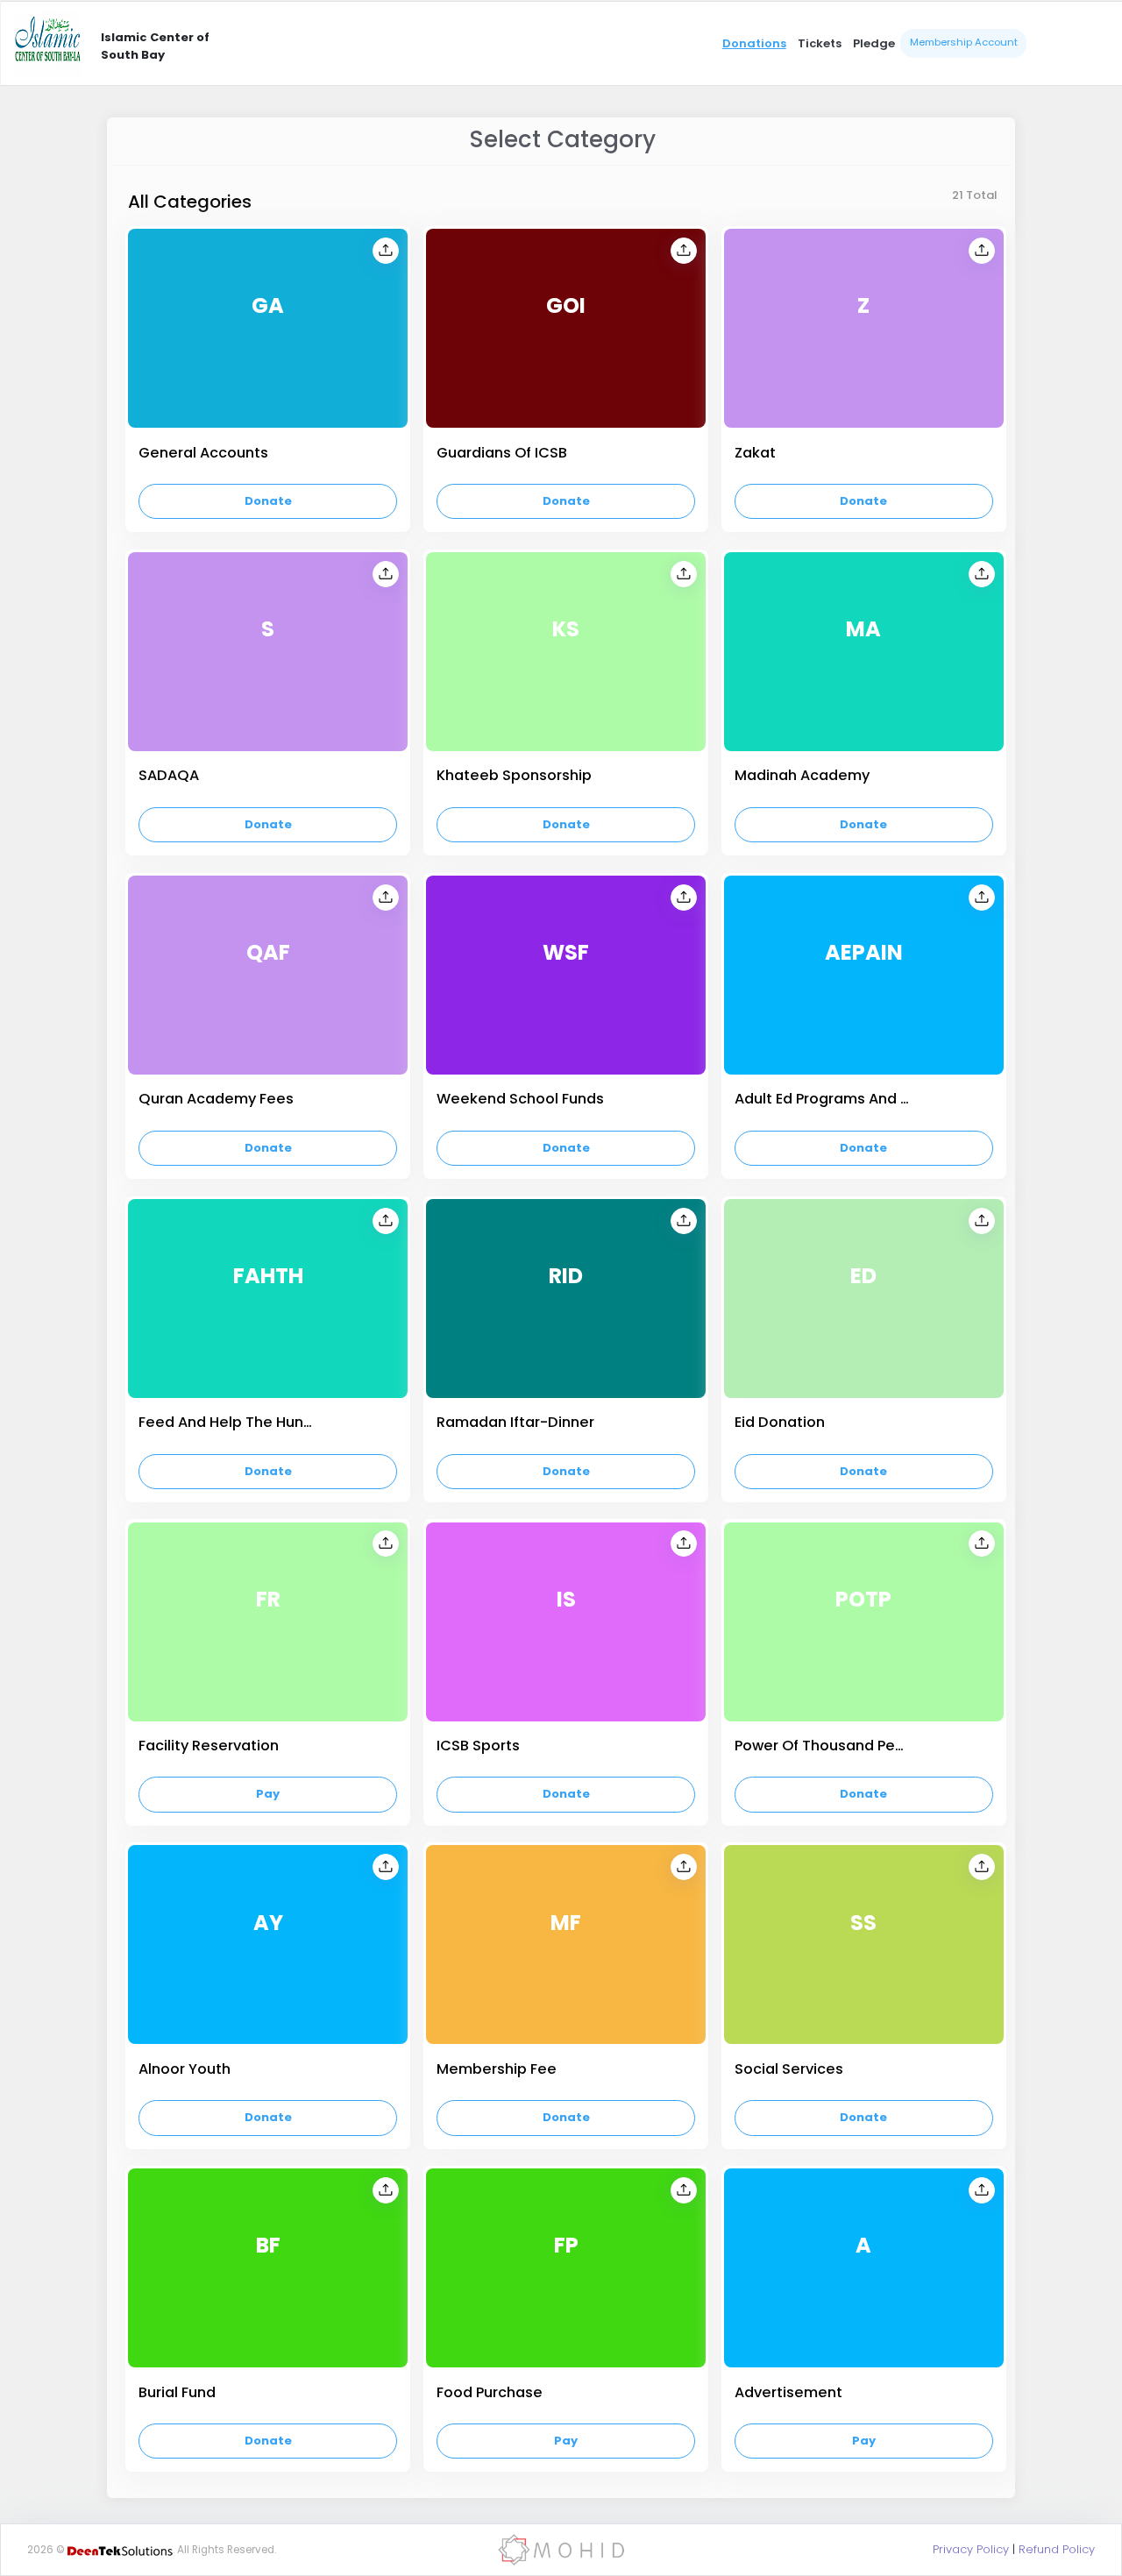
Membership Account (964, 42)
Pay (268, 1794)
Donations (754, 43)
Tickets (820, 43)
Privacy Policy (971, 2549)
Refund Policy (1057, 2549)
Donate (268, 501)
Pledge (874, 43)
